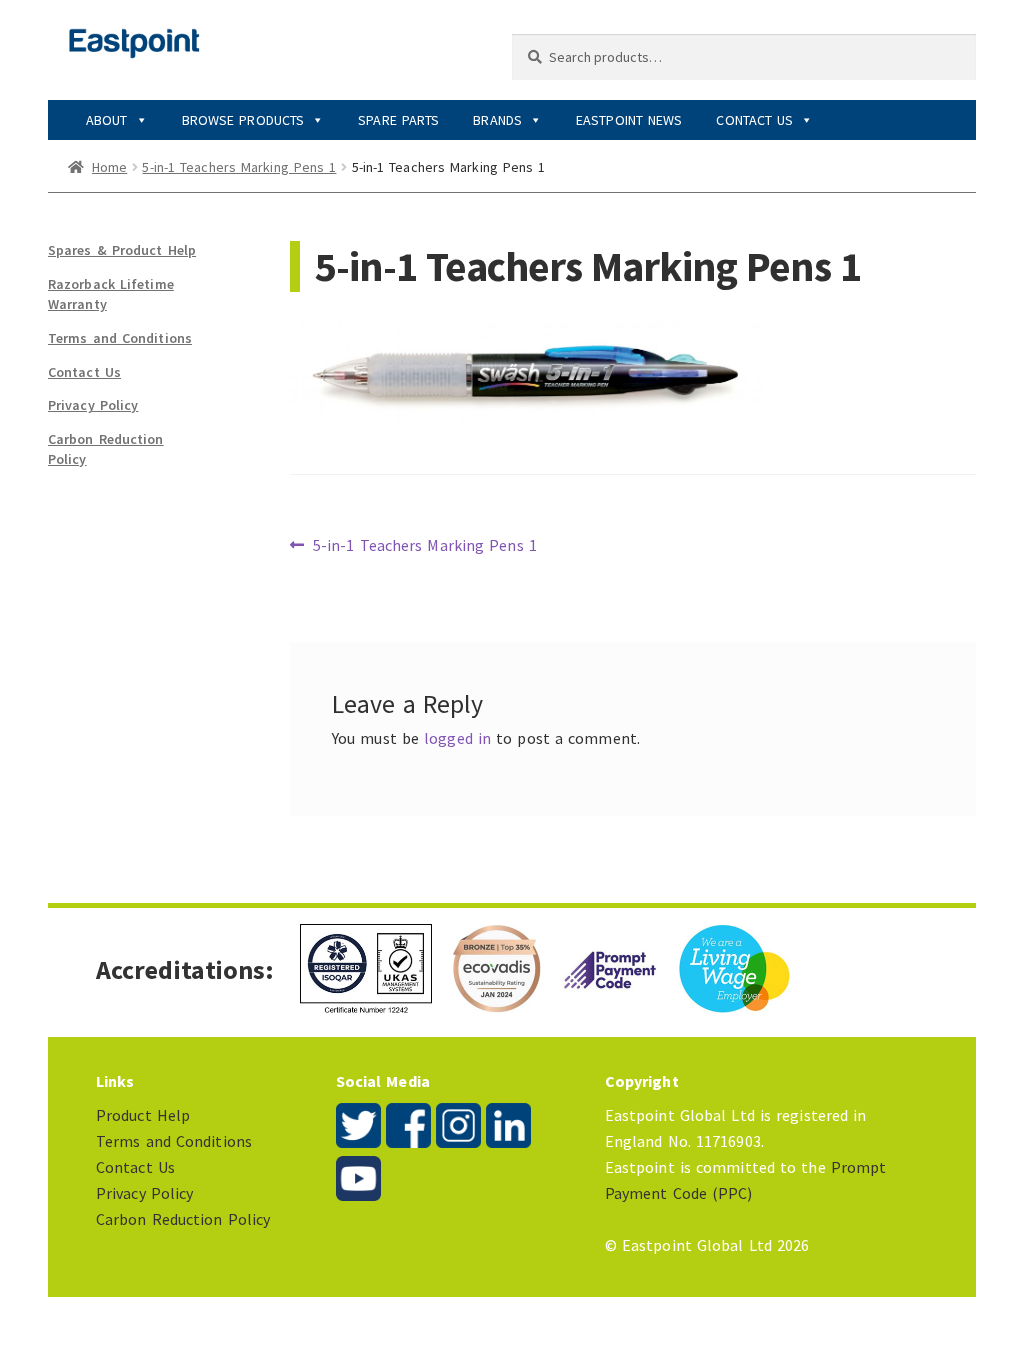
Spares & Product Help (122, 250)
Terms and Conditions (120, 338)
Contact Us (754, 120)
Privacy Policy (93, 405)
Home (109, 167)
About (107, 120)
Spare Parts (398, 120)
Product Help (143, 1115)
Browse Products (243, 120)
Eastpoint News (629, 120)
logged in (457, 738)
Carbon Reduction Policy (183, 1219)
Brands (497, 120)
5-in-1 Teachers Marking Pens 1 (239, 167)
